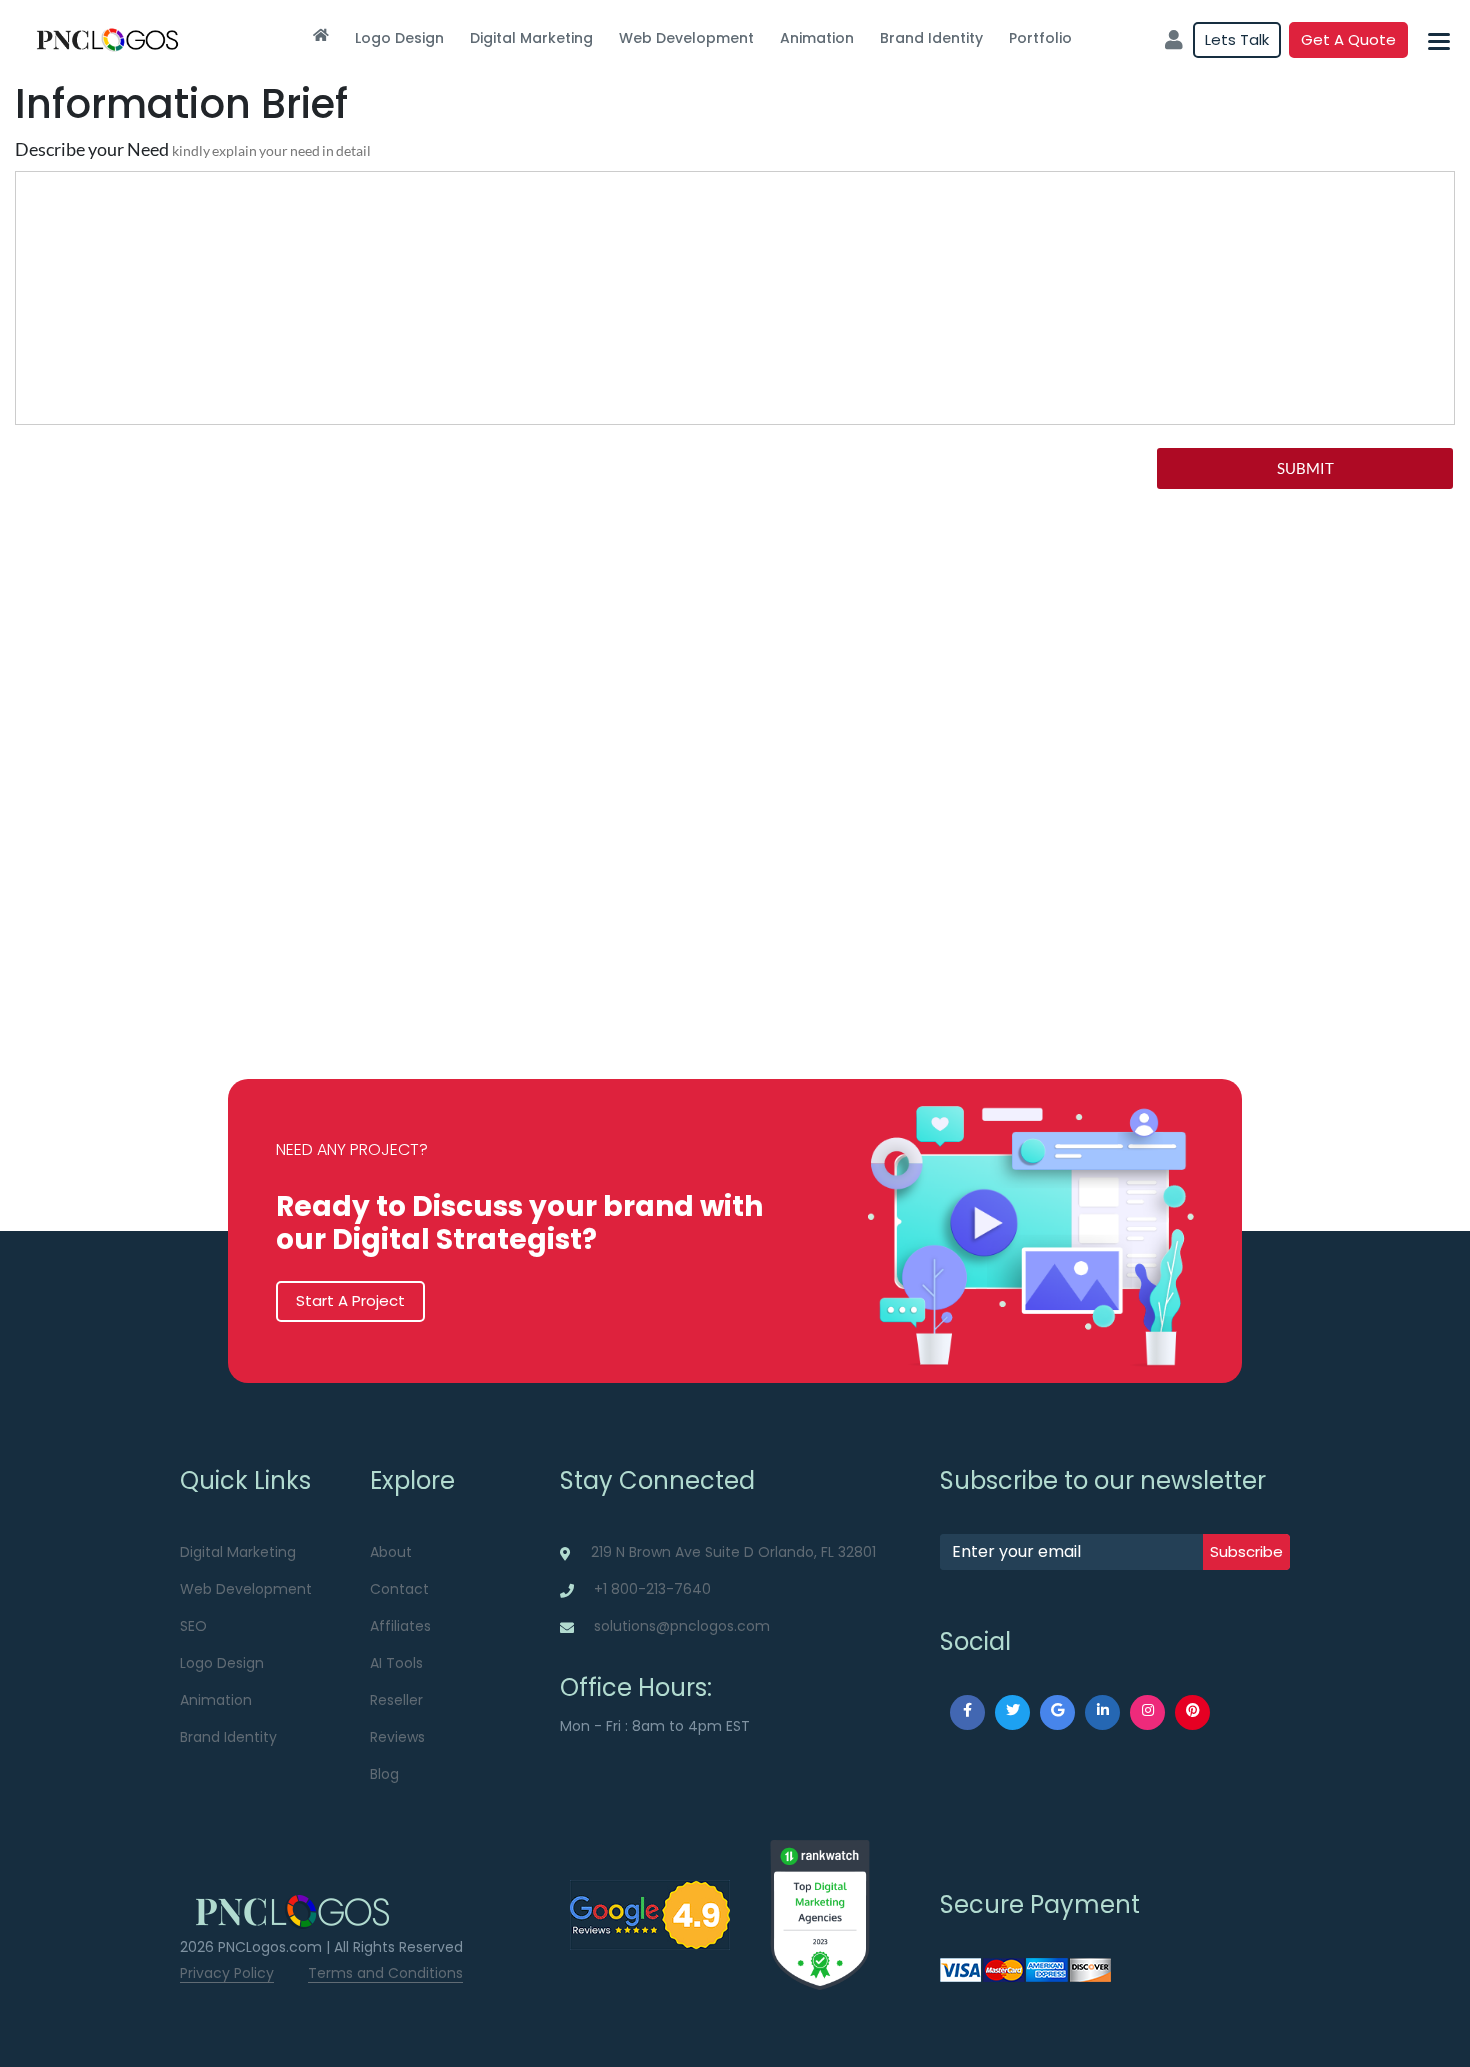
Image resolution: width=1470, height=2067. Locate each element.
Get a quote (1348, 39)
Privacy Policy (227, 1973)
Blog (384, 1774)
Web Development (686, 38)
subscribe (1246, 1551)
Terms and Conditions (385, 1973)
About (391, 1552)
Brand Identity (931, 38)
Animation (817, 38)
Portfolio (1040, 38)
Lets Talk (1237, 39)
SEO (193, 1626)
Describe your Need (193, 149)
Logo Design (399, 38)
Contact (399, 1589)
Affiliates (400, 1626)
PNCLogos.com (270, 1947)
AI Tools (396, 1663)
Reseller (396, 1700)
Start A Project (350, 1300)
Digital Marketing (531, 38)
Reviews (397, 1737)
